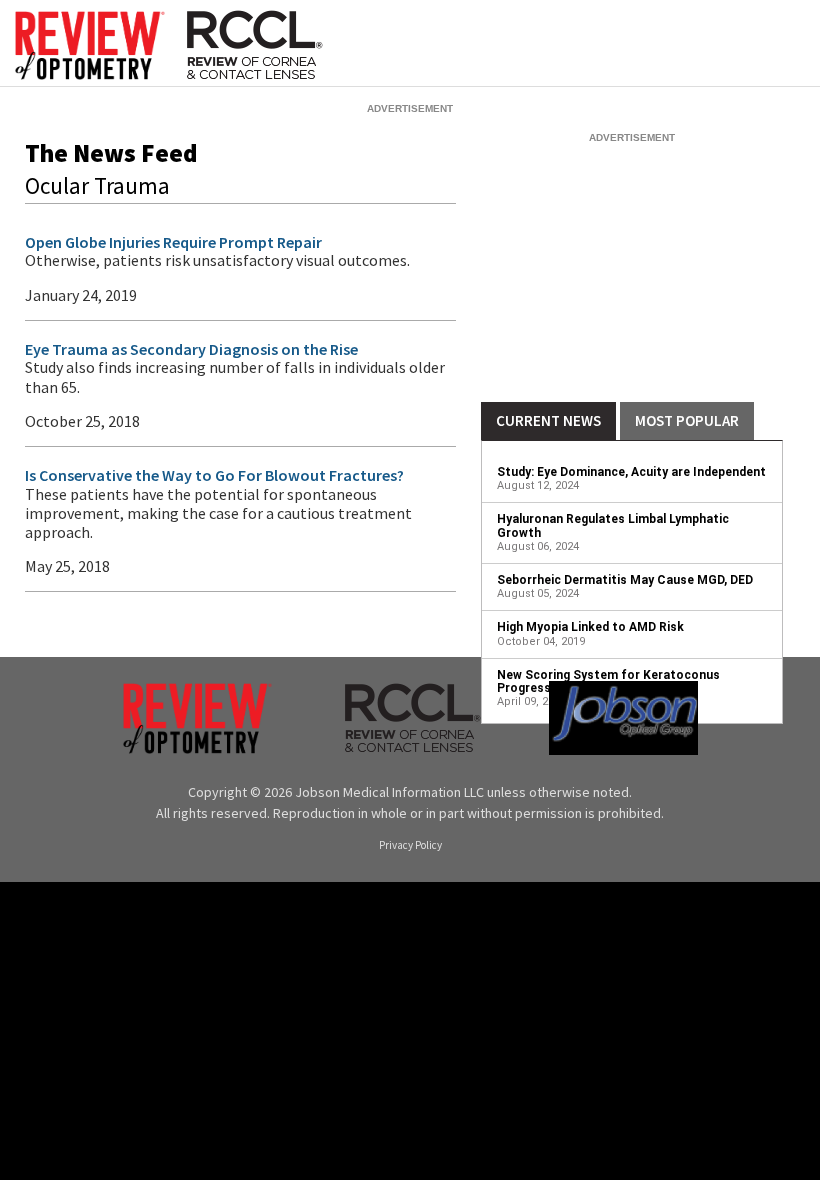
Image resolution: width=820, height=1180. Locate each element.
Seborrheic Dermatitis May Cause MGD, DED (625, 580)
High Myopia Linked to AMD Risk (590, 627)
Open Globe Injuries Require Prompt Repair (173, 242)
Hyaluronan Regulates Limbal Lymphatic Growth (613, 525)
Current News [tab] (548, 420)
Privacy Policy (410, 845)
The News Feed (111, 153)
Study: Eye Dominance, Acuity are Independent (631, 472)
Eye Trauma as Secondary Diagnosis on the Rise (191, 349)
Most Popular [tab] (687, 420)
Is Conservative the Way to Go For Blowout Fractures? (214, 475)
